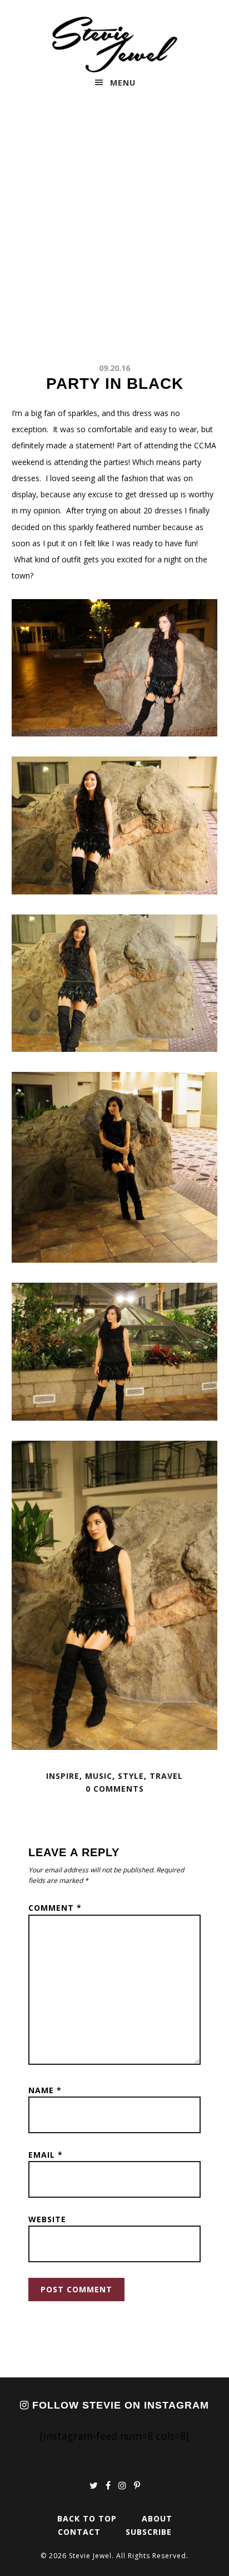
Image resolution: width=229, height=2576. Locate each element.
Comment (55, 1908)
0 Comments (115, 1789)
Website (47, 2219)
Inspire (63, 1776)
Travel (166, 1776)
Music (99, 1776)
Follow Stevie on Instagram (119, 2405)
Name (45, 2090)
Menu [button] (123, 83)
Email (46, 2155)
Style (131, 1776)
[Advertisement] (114, 230)
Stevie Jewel (115, 45)
